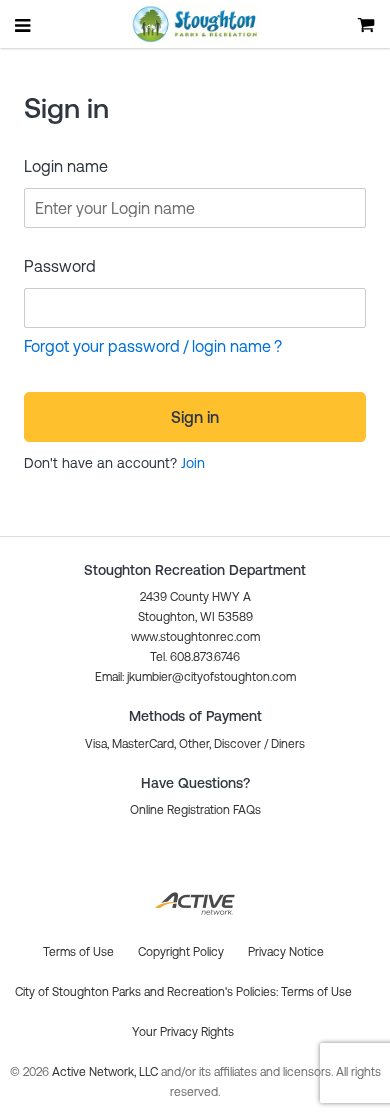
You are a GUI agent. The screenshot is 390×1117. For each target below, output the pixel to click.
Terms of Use (316, 992)
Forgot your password (102, 346)
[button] (195, 677)
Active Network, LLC (106, 1072)
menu (24, 25)
